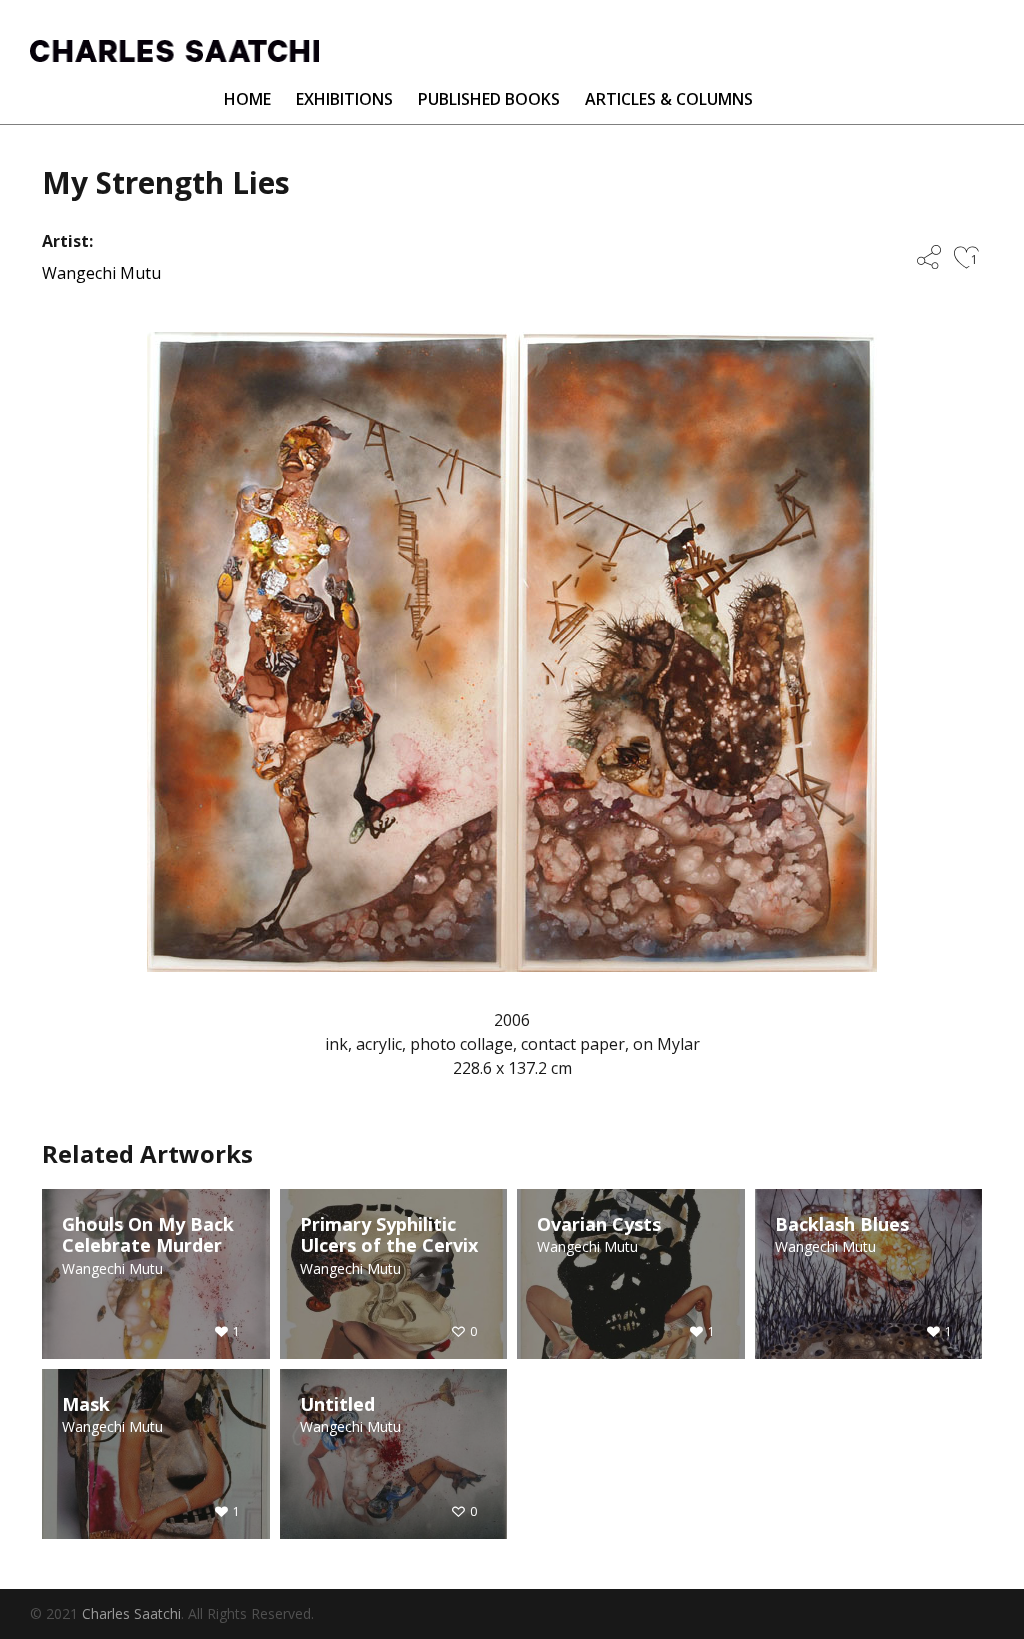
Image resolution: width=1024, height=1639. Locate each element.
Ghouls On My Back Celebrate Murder (148, 1235)
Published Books (489, 99)
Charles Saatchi (131, 1613)
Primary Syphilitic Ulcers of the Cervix (389, 1235)
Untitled (337, 1405)
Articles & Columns (669, 99)
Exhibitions (344, 99)
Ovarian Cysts (599, 1225)
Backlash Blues (842, 1225)
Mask (86, 1405)
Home (247, 99)
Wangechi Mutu (101, 273)
